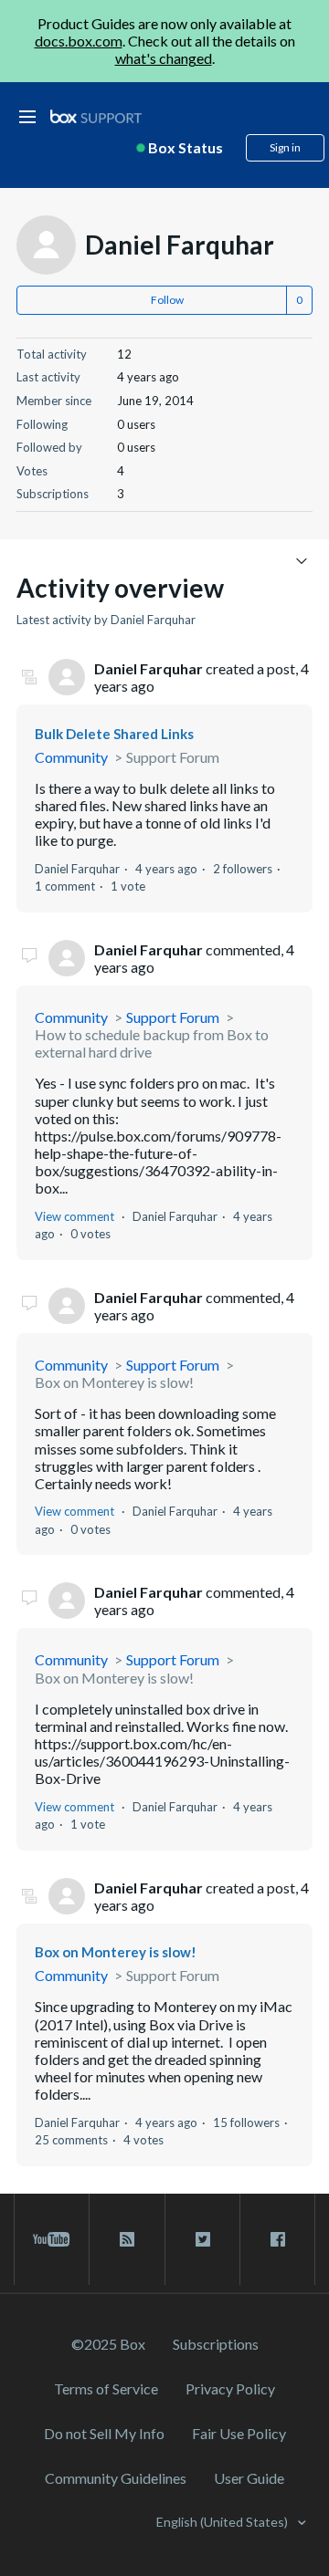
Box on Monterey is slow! (114, 1382)
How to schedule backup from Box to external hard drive (152, 1043)
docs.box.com (79, 41)
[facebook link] (277, 2239)
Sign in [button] (285, 147)
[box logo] (96, 116)
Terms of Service (106, 2388)
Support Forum (173, 757)
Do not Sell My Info (104, 2433)
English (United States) (223, 2522)
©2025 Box (108, 2344)
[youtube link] (52, 2239)
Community (71, 757)
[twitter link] (202, 2239)
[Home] (96, 117)
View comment (74, 1216)
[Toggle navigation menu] (301, 560)
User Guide (249, 2478)
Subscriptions (216, 2344)
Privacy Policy (230, 2388)
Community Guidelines (116, 2478)
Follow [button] (167, 300)
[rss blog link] (127, 2239)
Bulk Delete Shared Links (114, 734)
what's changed (164, 58)
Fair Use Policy (239, 2433)
